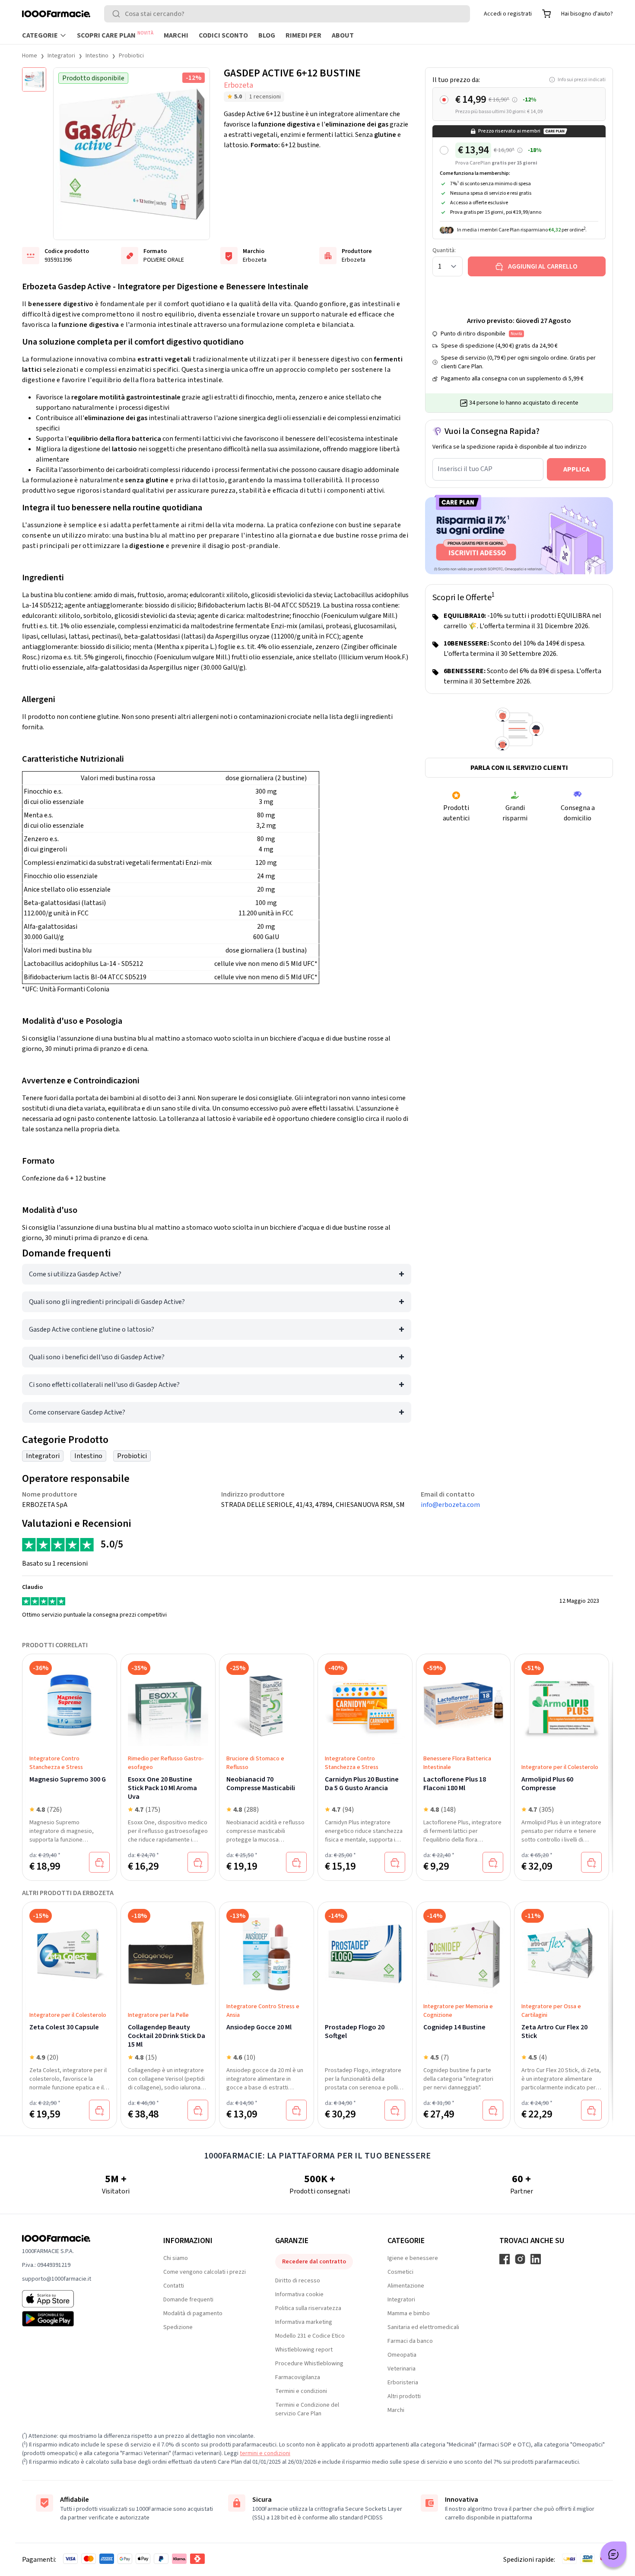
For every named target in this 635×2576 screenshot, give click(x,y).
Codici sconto (223, 35)
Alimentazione (406, 2286)
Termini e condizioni (301, 2391)
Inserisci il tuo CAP (465, 469)
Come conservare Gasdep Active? (77, 1412)
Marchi (176, 35)
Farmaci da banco (410, 2341)
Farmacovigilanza (298, 2377)
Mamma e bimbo (409, 2313)
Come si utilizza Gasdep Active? (75, 1274)
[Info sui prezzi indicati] (515, 100)
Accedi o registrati (508, 14)
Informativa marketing (304, 2322)
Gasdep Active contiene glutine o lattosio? (92, 1329)
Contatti (174, 2286)
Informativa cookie (299, 2294)
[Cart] (546, 14)
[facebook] (505, 2259)
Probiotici (131, 56)
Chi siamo (176, 2258)
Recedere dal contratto (314, 2262)
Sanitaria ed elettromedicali (423, 2327)
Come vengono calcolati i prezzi (205, 2272)
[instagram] (520, 2259)
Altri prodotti (404, 2396)
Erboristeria (403, 2383)
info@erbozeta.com (450, 1505)
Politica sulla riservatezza (308, 2308)
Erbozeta (238, 85)
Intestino (97, 56)
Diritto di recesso (298, 2281)
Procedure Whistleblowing (309, 2364)
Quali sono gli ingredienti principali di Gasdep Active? (107, 1302)
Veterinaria (402, 2369)
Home (30, 56)
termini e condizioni (265, 2453)
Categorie (40, 35)
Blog (267, 35)
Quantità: (444, 250)
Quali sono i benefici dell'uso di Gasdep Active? (97, 1357)
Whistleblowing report (304, 2350)
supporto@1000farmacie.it (57, 2279)
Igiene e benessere (413, 2258)
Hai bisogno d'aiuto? (587, 14)
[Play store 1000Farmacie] (79, 2319)
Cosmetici (400, 2272)
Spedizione (178, 2327)
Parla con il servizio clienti (519, 768)
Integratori (61, 56)
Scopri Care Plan (115, 35)
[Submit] (118, 14)
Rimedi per (303, 35)
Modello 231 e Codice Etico (310, 2336)
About (343, 35)
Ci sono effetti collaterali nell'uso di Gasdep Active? (104, 1385)
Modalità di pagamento (193, 2313)
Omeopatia (402, 2355)
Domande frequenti (188, 2300)
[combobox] (287, 14)
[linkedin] (536, 2259)
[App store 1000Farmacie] (79, 2299)
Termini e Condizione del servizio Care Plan (307, 2409)
